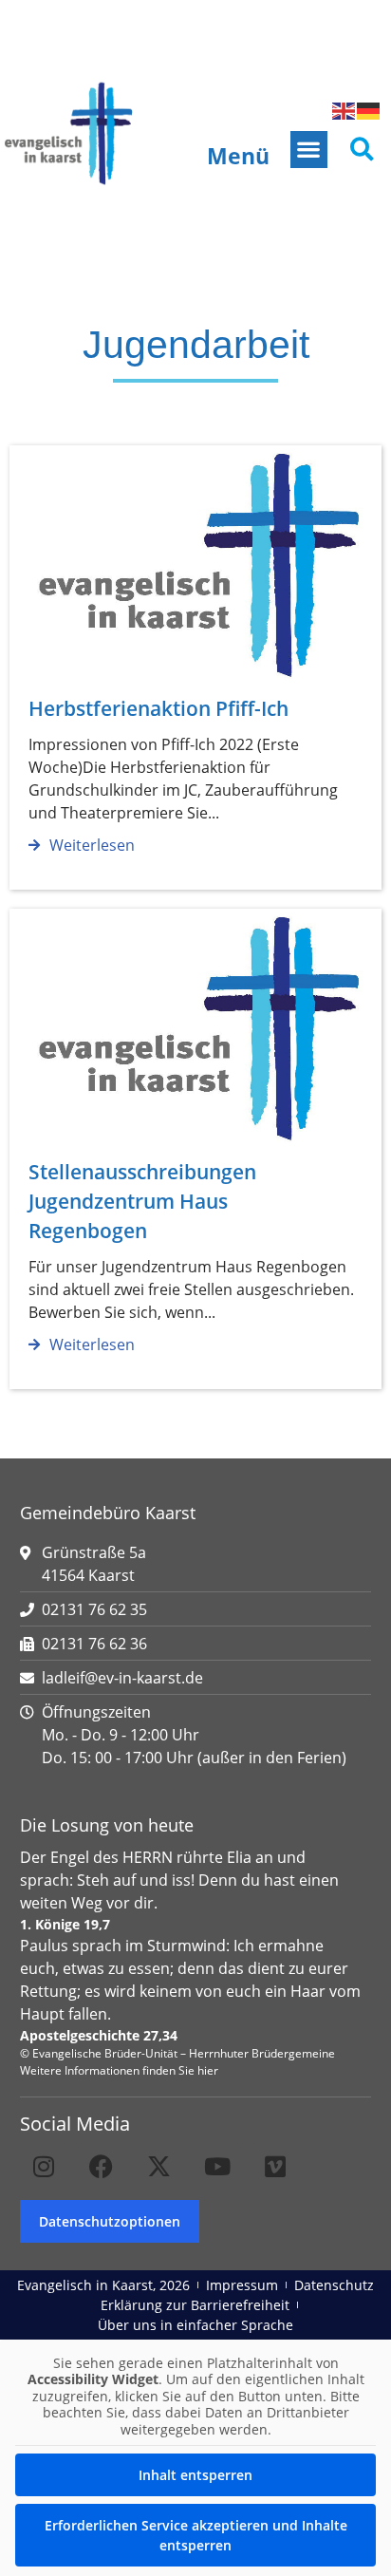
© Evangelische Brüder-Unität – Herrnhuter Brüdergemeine (177, 2053)
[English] (344, 110)
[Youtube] (217, 2167)
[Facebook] (102, 2167)
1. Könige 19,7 (65, 1924)
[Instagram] (44, 2167)
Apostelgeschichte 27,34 (99, 2035)
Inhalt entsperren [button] (195, 2475)
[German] (369, 110)
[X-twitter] (159, 2167)
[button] (309, 150)
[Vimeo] (275, 2167)
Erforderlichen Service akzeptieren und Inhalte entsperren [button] (196, 2535)
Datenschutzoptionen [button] (110, 2221)
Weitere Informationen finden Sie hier (119, 2070)
